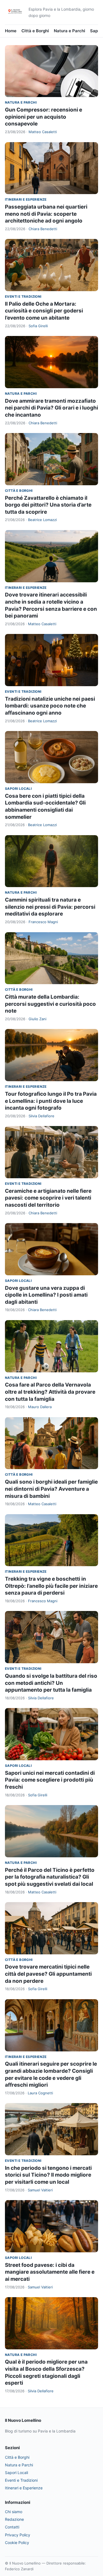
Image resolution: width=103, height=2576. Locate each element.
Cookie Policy (17, 2543)
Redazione (14, 2519)
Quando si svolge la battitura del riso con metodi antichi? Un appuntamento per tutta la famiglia (51, 1683)
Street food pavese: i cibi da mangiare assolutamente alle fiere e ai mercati (50, 2272)
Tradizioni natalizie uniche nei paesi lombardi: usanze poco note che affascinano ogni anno (50, 706)
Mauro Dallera (40, 1407)
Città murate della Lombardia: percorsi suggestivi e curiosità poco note (50, 1004)
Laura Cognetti (40, 2093)
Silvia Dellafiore (41, 1116)
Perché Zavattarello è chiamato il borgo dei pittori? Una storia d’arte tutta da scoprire (48, 505)
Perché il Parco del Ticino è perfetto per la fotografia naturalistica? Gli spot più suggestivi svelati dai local (50, 1877)
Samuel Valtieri (40, 2190)
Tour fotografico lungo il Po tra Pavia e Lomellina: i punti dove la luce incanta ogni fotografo (51, 1101)
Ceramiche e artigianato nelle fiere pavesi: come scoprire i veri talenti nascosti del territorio (48, 1198)
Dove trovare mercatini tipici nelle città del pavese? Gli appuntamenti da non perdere (48, 1974)
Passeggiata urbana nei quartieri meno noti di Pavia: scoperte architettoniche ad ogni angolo (46, 214)
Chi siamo (14, 2512)
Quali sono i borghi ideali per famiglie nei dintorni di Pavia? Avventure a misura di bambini (51, 1489)
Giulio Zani (37, 1019)
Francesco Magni (43, 922)
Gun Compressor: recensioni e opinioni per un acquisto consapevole (44, 117)
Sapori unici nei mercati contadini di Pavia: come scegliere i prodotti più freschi (50, 1780)
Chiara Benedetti (43, 229)
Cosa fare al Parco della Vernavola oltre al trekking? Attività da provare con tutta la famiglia (50, 1392)
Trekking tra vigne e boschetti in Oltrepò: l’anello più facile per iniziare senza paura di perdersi (51, 1586)
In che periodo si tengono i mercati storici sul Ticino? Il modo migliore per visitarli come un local (48, 2175)
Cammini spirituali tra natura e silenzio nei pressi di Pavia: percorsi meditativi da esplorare (50, 907)
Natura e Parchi (69, 31)
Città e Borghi (35, 31)
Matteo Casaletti (43, 132)
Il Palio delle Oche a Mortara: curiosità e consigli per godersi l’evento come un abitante (44, 311)
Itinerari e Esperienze (26, 199)
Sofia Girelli (38, 326)
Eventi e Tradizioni (23, 296)
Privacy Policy (18, 2535)
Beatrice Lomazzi (42, 520)
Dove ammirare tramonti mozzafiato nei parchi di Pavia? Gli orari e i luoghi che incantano (51, 408)
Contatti (12, 2527)
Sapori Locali (18, 789)
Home (11, 31)
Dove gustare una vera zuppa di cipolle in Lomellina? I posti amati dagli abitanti (46, 1295)
